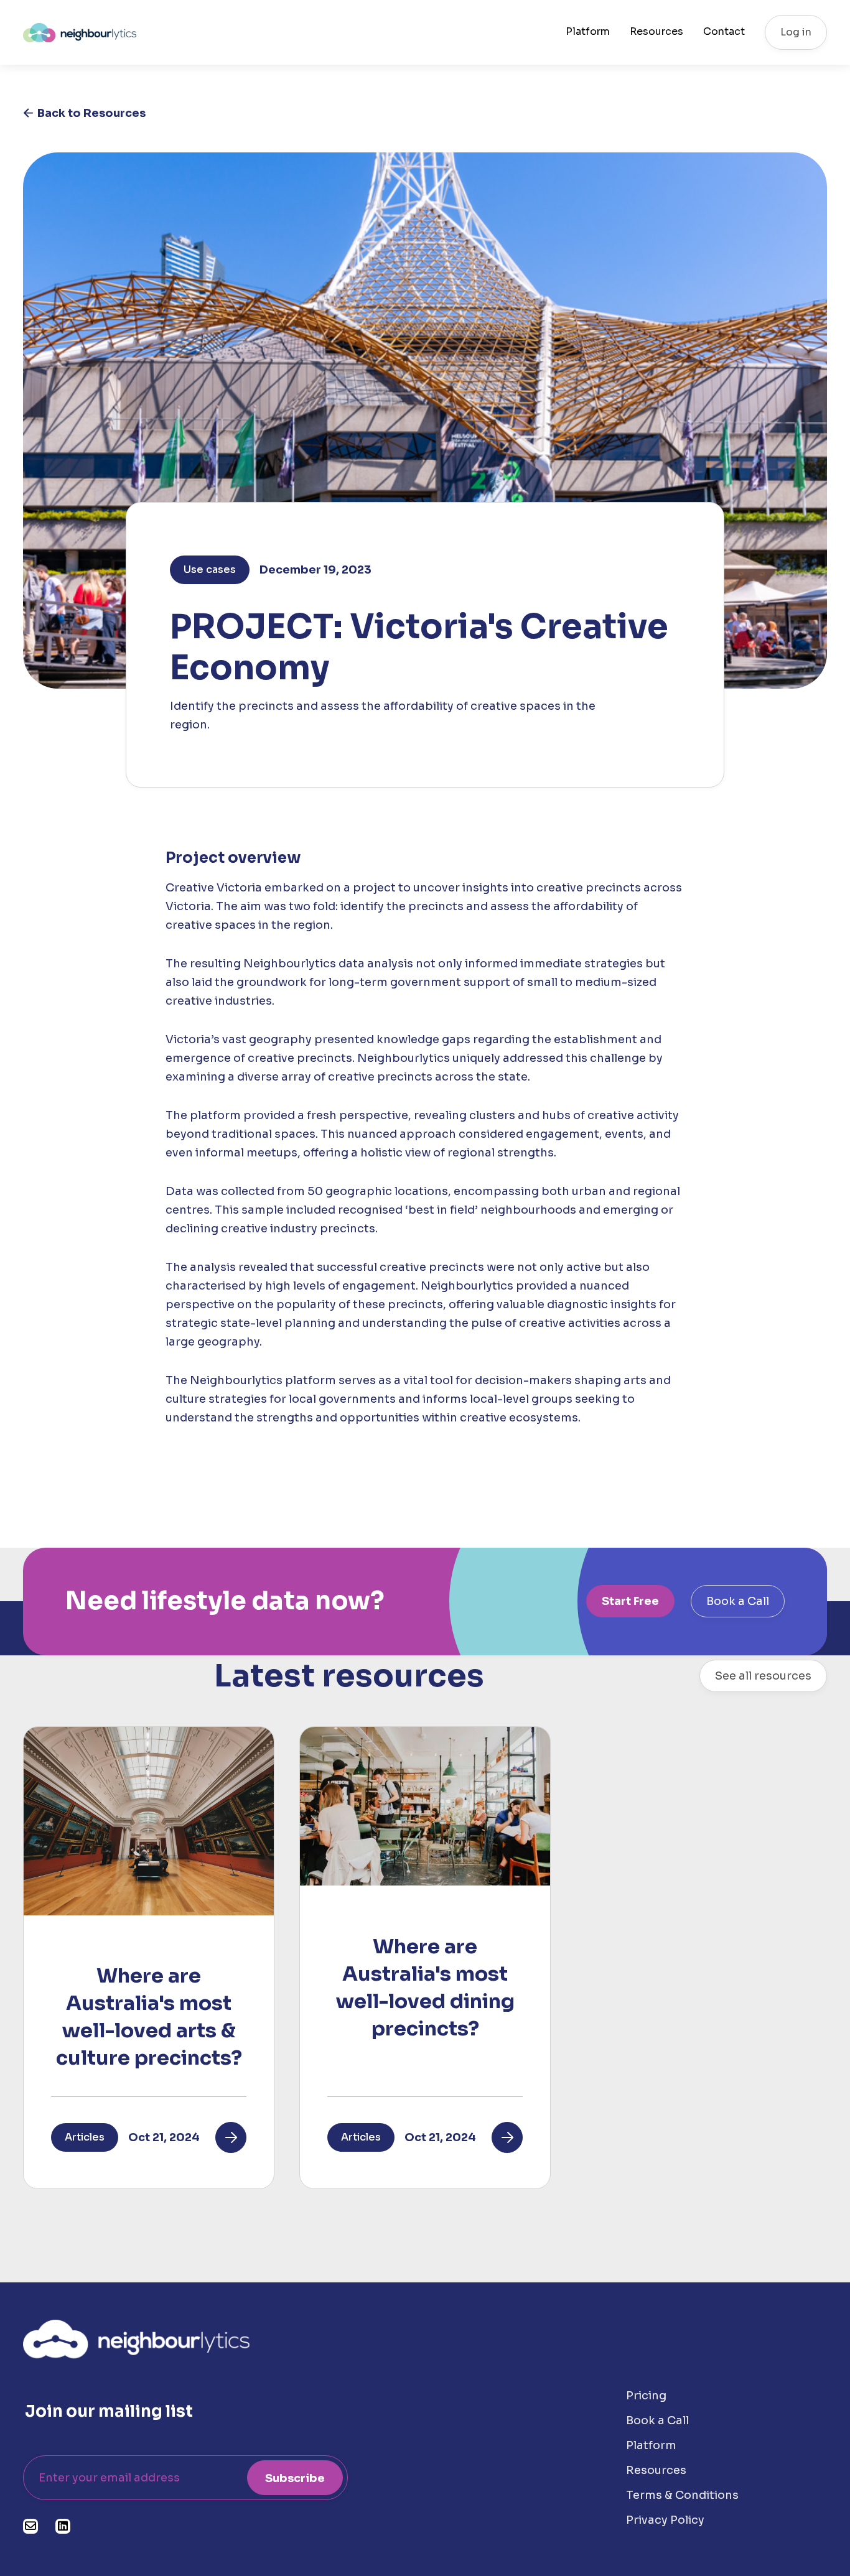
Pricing (646, 2396)
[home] (80, 32)
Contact (724, 32)
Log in (796, 32)
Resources (656, 32)
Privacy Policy (665, 2520)
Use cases (210, 570)
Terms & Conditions (682, 2495)
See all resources (763, 1676)
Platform (588, 32)
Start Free (630, 1601)
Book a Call (738, 1601)
